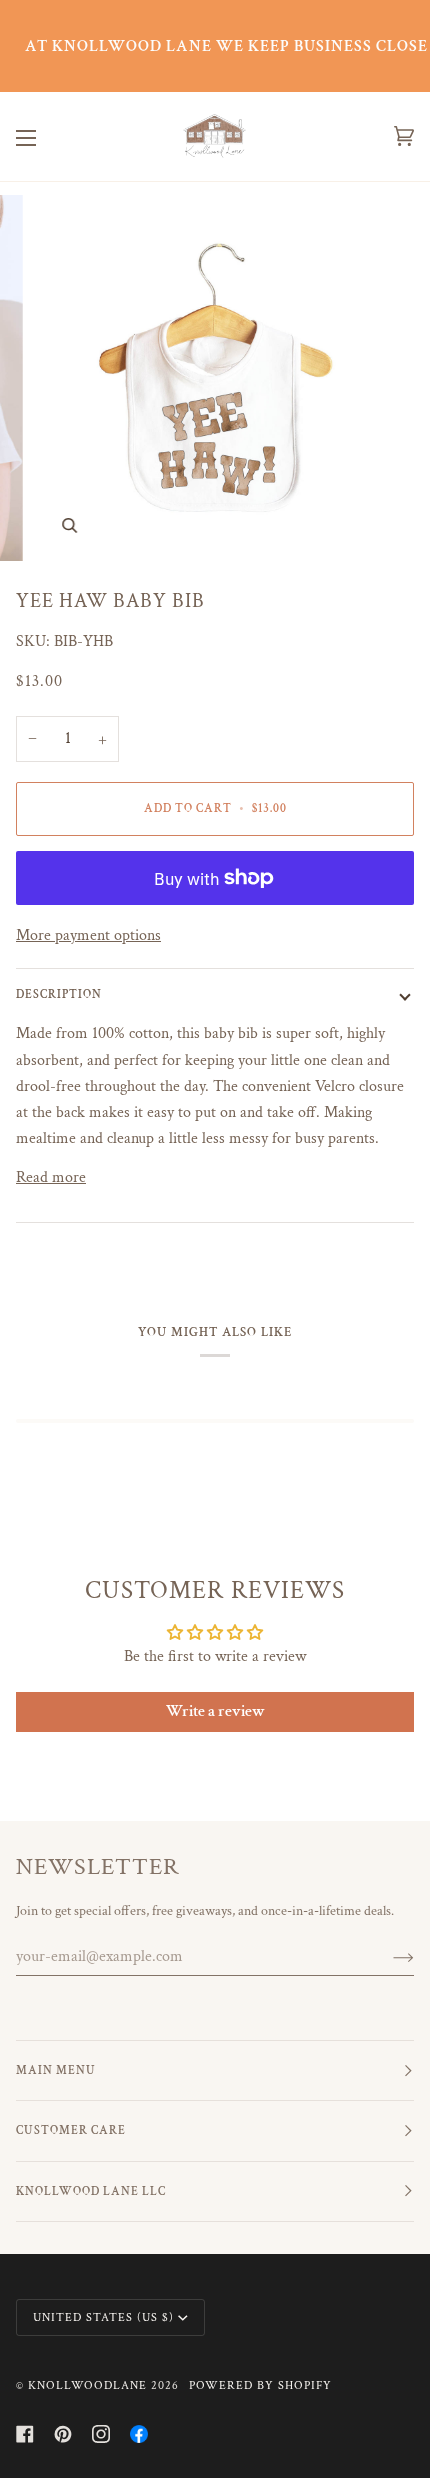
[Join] (387, 1957)
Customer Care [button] (71, 2130)
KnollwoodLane (87, 2385)
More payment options (88, 935)
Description (59, 994)
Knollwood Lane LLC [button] (91, 2191)
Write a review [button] (215, 1711)
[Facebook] (25, 2434)
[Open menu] (46, 136)
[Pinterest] (63, 2434)
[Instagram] (101, 2434)
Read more (51, 1177)
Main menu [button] (56, 2070)
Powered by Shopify (260, 2385)
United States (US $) (103, 2317)
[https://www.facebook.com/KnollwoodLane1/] (139, 2434)
